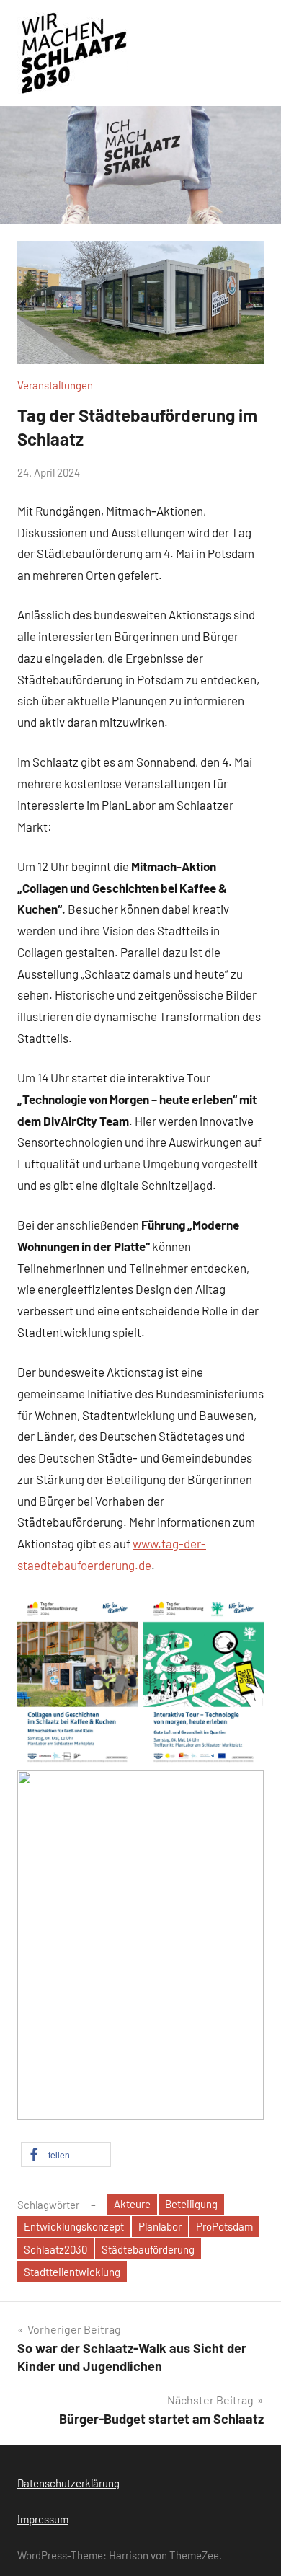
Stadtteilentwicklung (72, 2272)
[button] (66, 2154)
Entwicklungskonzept (74, 2226)
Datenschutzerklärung (68, 2483)
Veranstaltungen (55, 385)
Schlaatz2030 (55, 2249)
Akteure (132, 2204)
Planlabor (160, 2226)
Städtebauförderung (148, 2249)
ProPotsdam (224, 2226)
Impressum (43, 2519)
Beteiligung (191, 2204)
